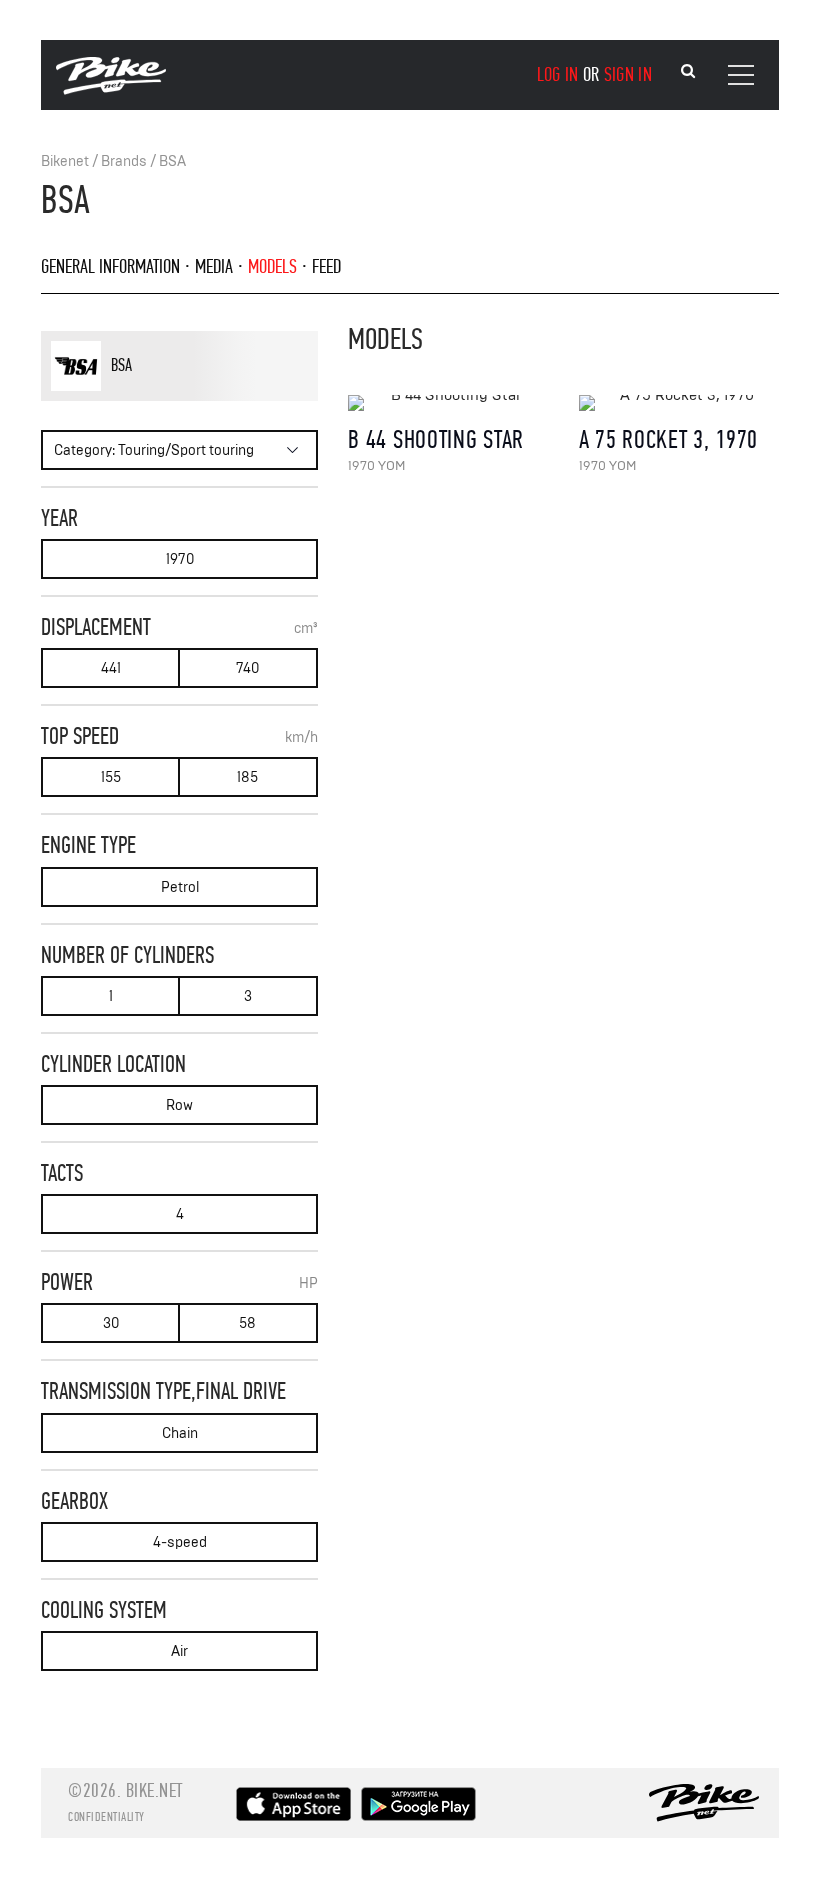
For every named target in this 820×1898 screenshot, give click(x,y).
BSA (172, 161)
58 (247, 1323)
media (214, 266)
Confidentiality (106, 1817)
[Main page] (111, 90)
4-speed (180, 1542)
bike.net (154, 1790)
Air (179, 1651)
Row (179, 1105)
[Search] (688, 71)
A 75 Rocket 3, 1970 (668, 439)
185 (247, 777)
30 (111, 1323)
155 (111, 777)
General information (110, 266)
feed (326, 266)
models (272, 266)
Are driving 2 (144, 397)
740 (247, 668)
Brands (124, 161)
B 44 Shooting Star (436, 439)
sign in (628, 74)
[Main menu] (741, 75)
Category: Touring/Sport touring (154, 450)
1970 (180, 559)
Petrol (180, 887)
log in (558, 74)
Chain (180, 1433)
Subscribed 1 (216, 397)
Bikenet (65, 161)
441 (111, 668)
